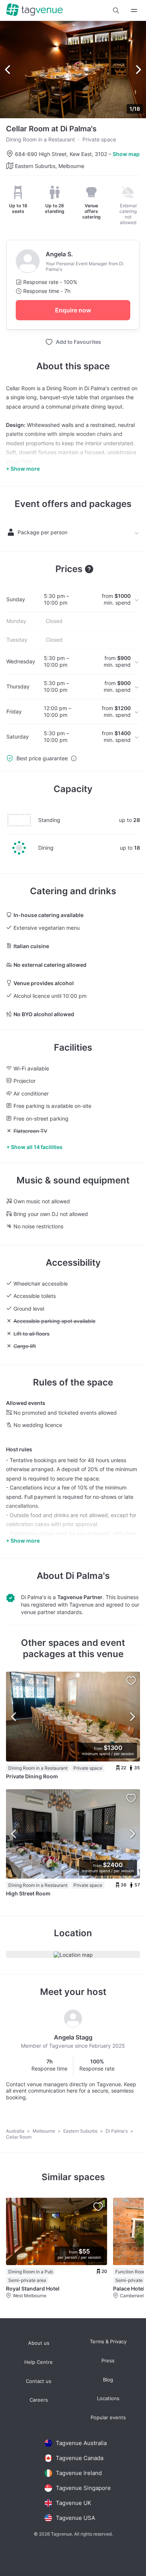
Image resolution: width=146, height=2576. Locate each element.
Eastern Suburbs (81, 2131)
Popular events (108, 2418)
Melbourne (44, 2131)
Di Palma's (88, 1576)
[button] (116, 10)
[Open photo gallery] (73, 70)
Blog (108, 2380)
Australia (16, 2131)
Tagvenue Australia (81, 2443)
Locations (108, 2398)
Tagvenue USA (75, 2518)
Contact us (39, 2381)
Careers (39, 2400)
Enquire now (73, 310)
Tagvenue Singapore (83, 2488)
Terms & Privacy (108, 2342)
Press (108, 2361)
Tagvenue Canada (80, 2458)
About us (39, 2343)
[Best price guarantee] (74, 758)
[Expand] (134, 10)
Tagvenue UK (74, 2503)
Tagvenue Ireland (79, 2473)
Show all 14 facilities (37, 1147)
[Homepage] (34, 10)
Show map (126, 154)
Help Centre (39, 2362)
